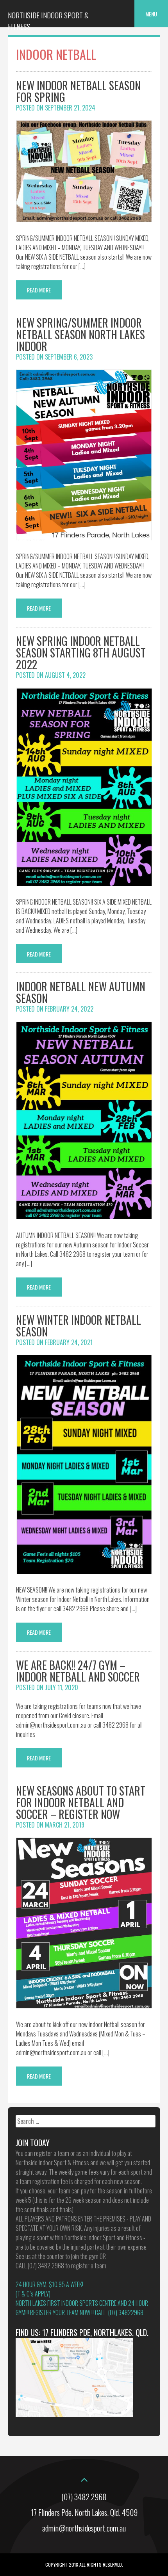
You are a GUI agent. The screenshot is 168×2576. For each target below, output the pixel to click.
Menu (151, 14)
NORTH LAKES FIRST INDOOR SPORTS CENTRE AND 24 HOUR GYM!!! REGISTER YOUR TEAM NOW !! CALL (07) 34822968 (82, 2308)
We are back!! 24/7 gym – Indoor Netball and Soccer (78, 1671)
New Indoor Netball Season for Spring (78, 91)
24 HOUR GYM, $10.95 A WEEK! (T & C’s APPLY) (49, 2289)
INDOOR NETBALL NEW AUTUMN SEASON (81, 992)
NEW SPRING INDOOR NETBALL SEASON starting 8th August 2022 (81, 653)
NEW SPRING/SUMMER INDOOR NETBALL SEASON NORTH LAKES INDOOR (80, 334)
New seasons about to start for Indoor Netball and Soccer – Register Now (81, 1802)
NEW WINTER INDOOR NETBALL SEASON (79, 1326)
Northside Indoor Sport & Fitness (48, 21)
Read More (39, 290)
